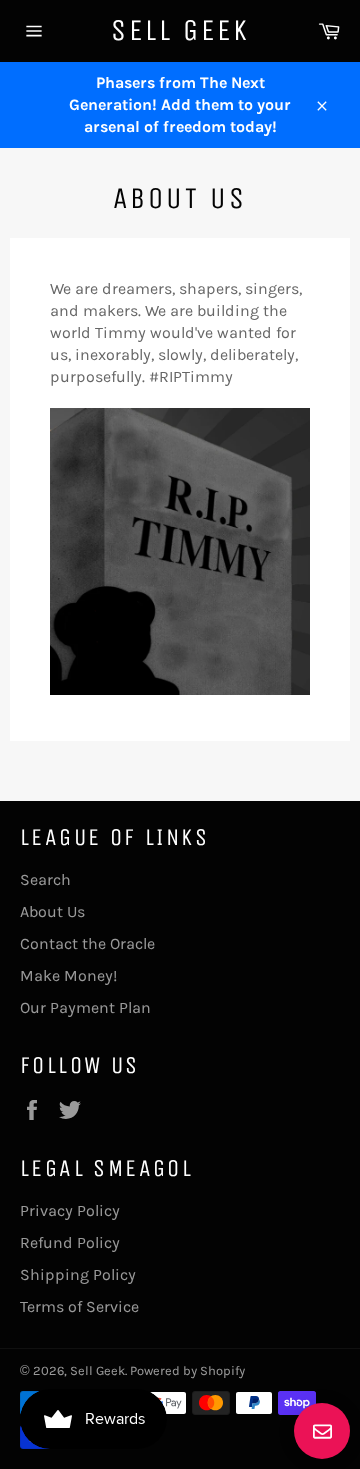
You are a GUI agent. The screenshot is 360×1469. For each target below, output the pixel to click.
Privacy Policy (70, 1210)
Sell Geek (180, 30)
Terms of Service (79, 1306)
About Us (52, 911)
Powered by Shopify (187, 1370)
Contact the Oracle (87, 943)
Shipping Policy (78, 1274)
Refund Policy (70, 1242)
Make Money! (68, 975)
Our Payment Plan (85, 1007)
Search (45, 879)
